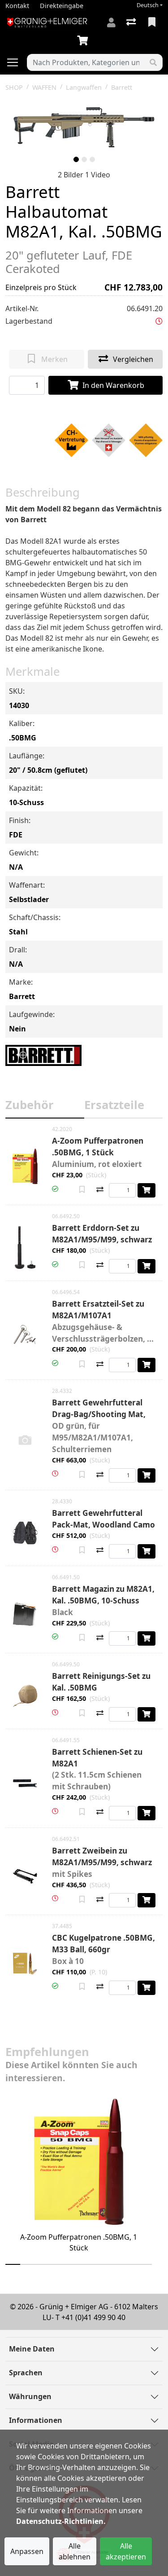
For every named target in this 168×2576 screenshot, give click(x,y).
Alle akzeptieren (126, 2551)
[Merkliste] (153, 22)
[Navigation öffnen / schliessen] (16, 62)
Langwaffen (84, 87)
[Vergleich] (132, 22)
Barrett (122, 87)
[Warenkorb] (84, 41)
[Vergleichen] (100, 1190)
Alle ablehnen (75, 2551)
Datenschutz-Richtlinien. (61, 2521)
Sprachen (26, 2373)
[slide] (76, 159)
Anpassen (27, 2551)
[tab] (45, 1107)
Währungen (30, 2396)
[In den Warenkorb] (146, 1190)
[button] (159, 321)
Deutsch (148, 5)
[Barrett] (43, 1055)
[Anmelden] (111, 22)
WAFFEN (44, 87)
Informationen (36, 2420)
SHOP (14, 87)
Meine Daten (32, 2349)
